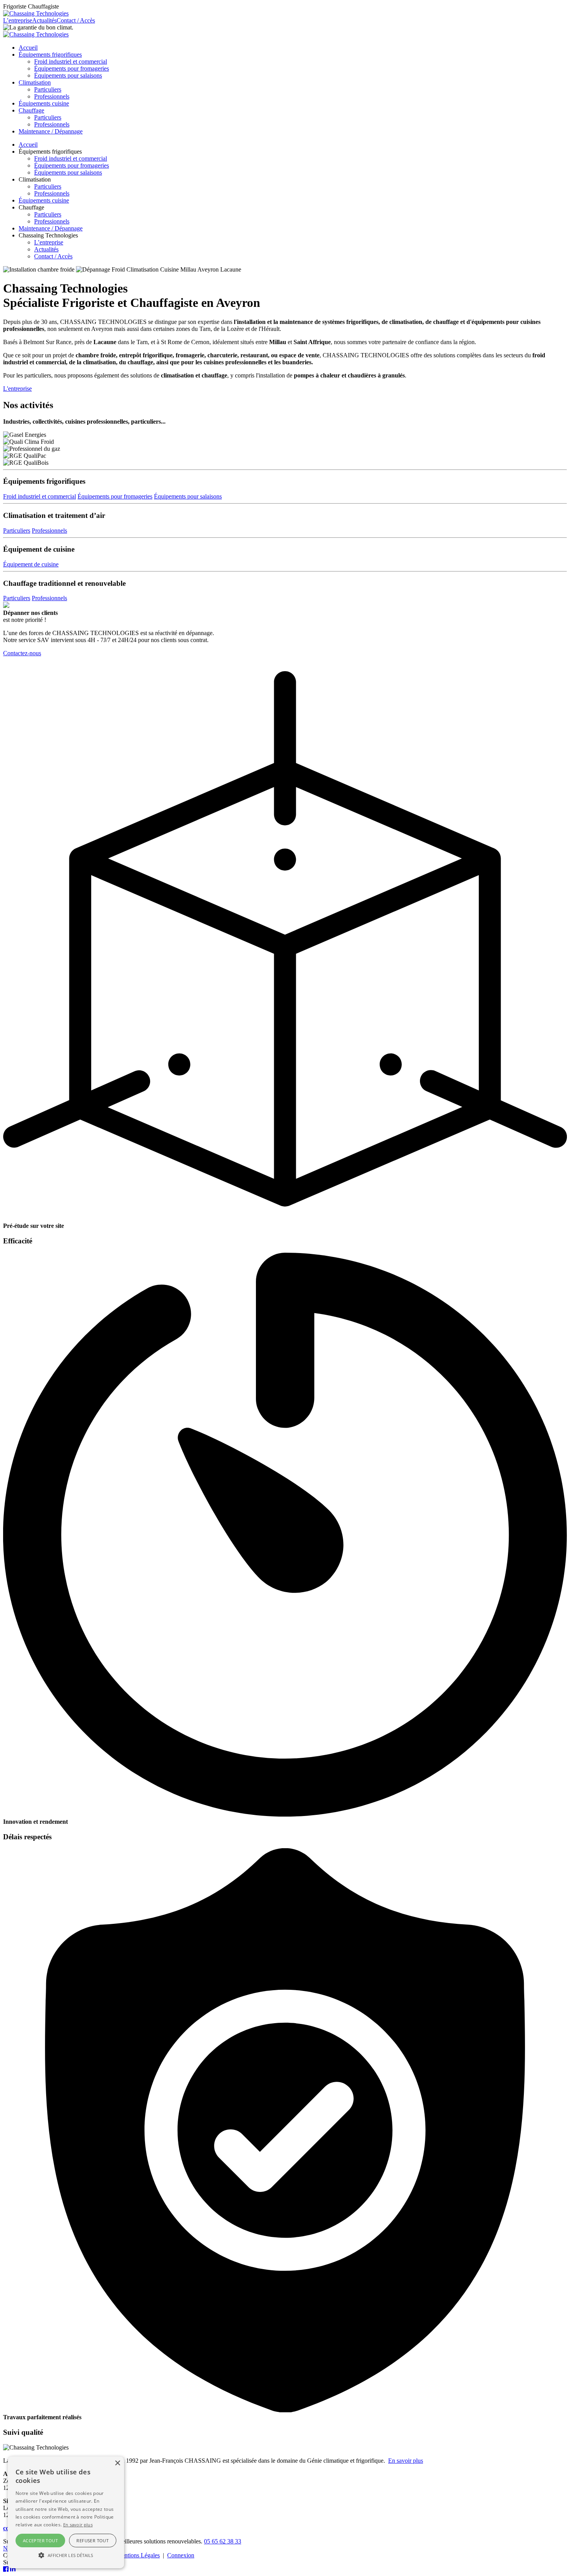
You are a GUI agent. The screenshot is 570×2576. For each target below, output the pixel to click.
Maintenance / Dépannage (51, 131)
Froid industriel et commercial (71, 61)
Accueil (28, 48)
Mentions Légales (138, 2555)
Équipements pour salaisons (68, 75)
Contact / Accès (76, 20)
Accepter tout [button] (40, 2541)
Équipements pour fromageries (72, 68)
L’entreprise (18, 20)
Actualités (44, 20)
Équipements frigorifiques (50, 55)
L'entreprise (17, 389)
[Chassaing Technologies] (36, 13)
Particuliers (48, 89)
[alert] (66, 2512)
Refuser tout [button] (92, 2541)
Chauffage (31, 110)
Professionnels (52, 96)
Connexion (181, 2555)
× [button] (117, 2463)
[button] (66, 2555)
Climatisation (35, 82)
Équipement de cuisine (31, 564)
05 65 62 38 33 (223, 2541)
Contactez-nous (22, 653)
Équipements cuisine (44, 103)
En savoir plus (406, 2461)
